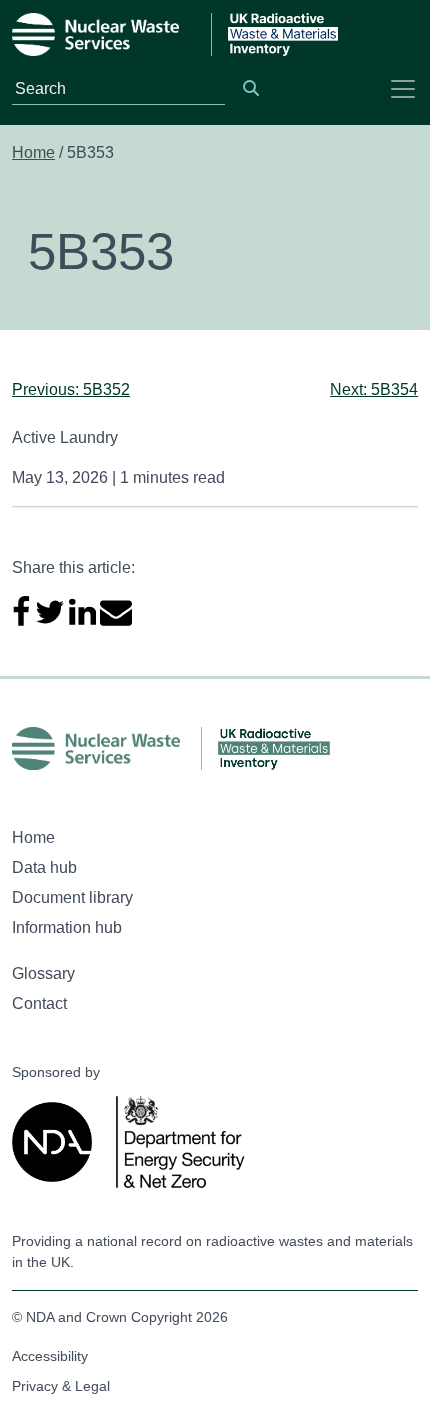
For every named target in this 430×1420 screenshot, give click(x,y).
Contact (39, 1003)
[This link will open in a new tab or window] (56, 1142)
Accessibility (50, 1356)
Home (33, 152)
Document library (72, 897)
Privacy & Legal (61, 1386)
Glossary (43, 973)
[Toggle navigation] (403, 89)
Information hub (67, 927)
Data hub (44, 867)
